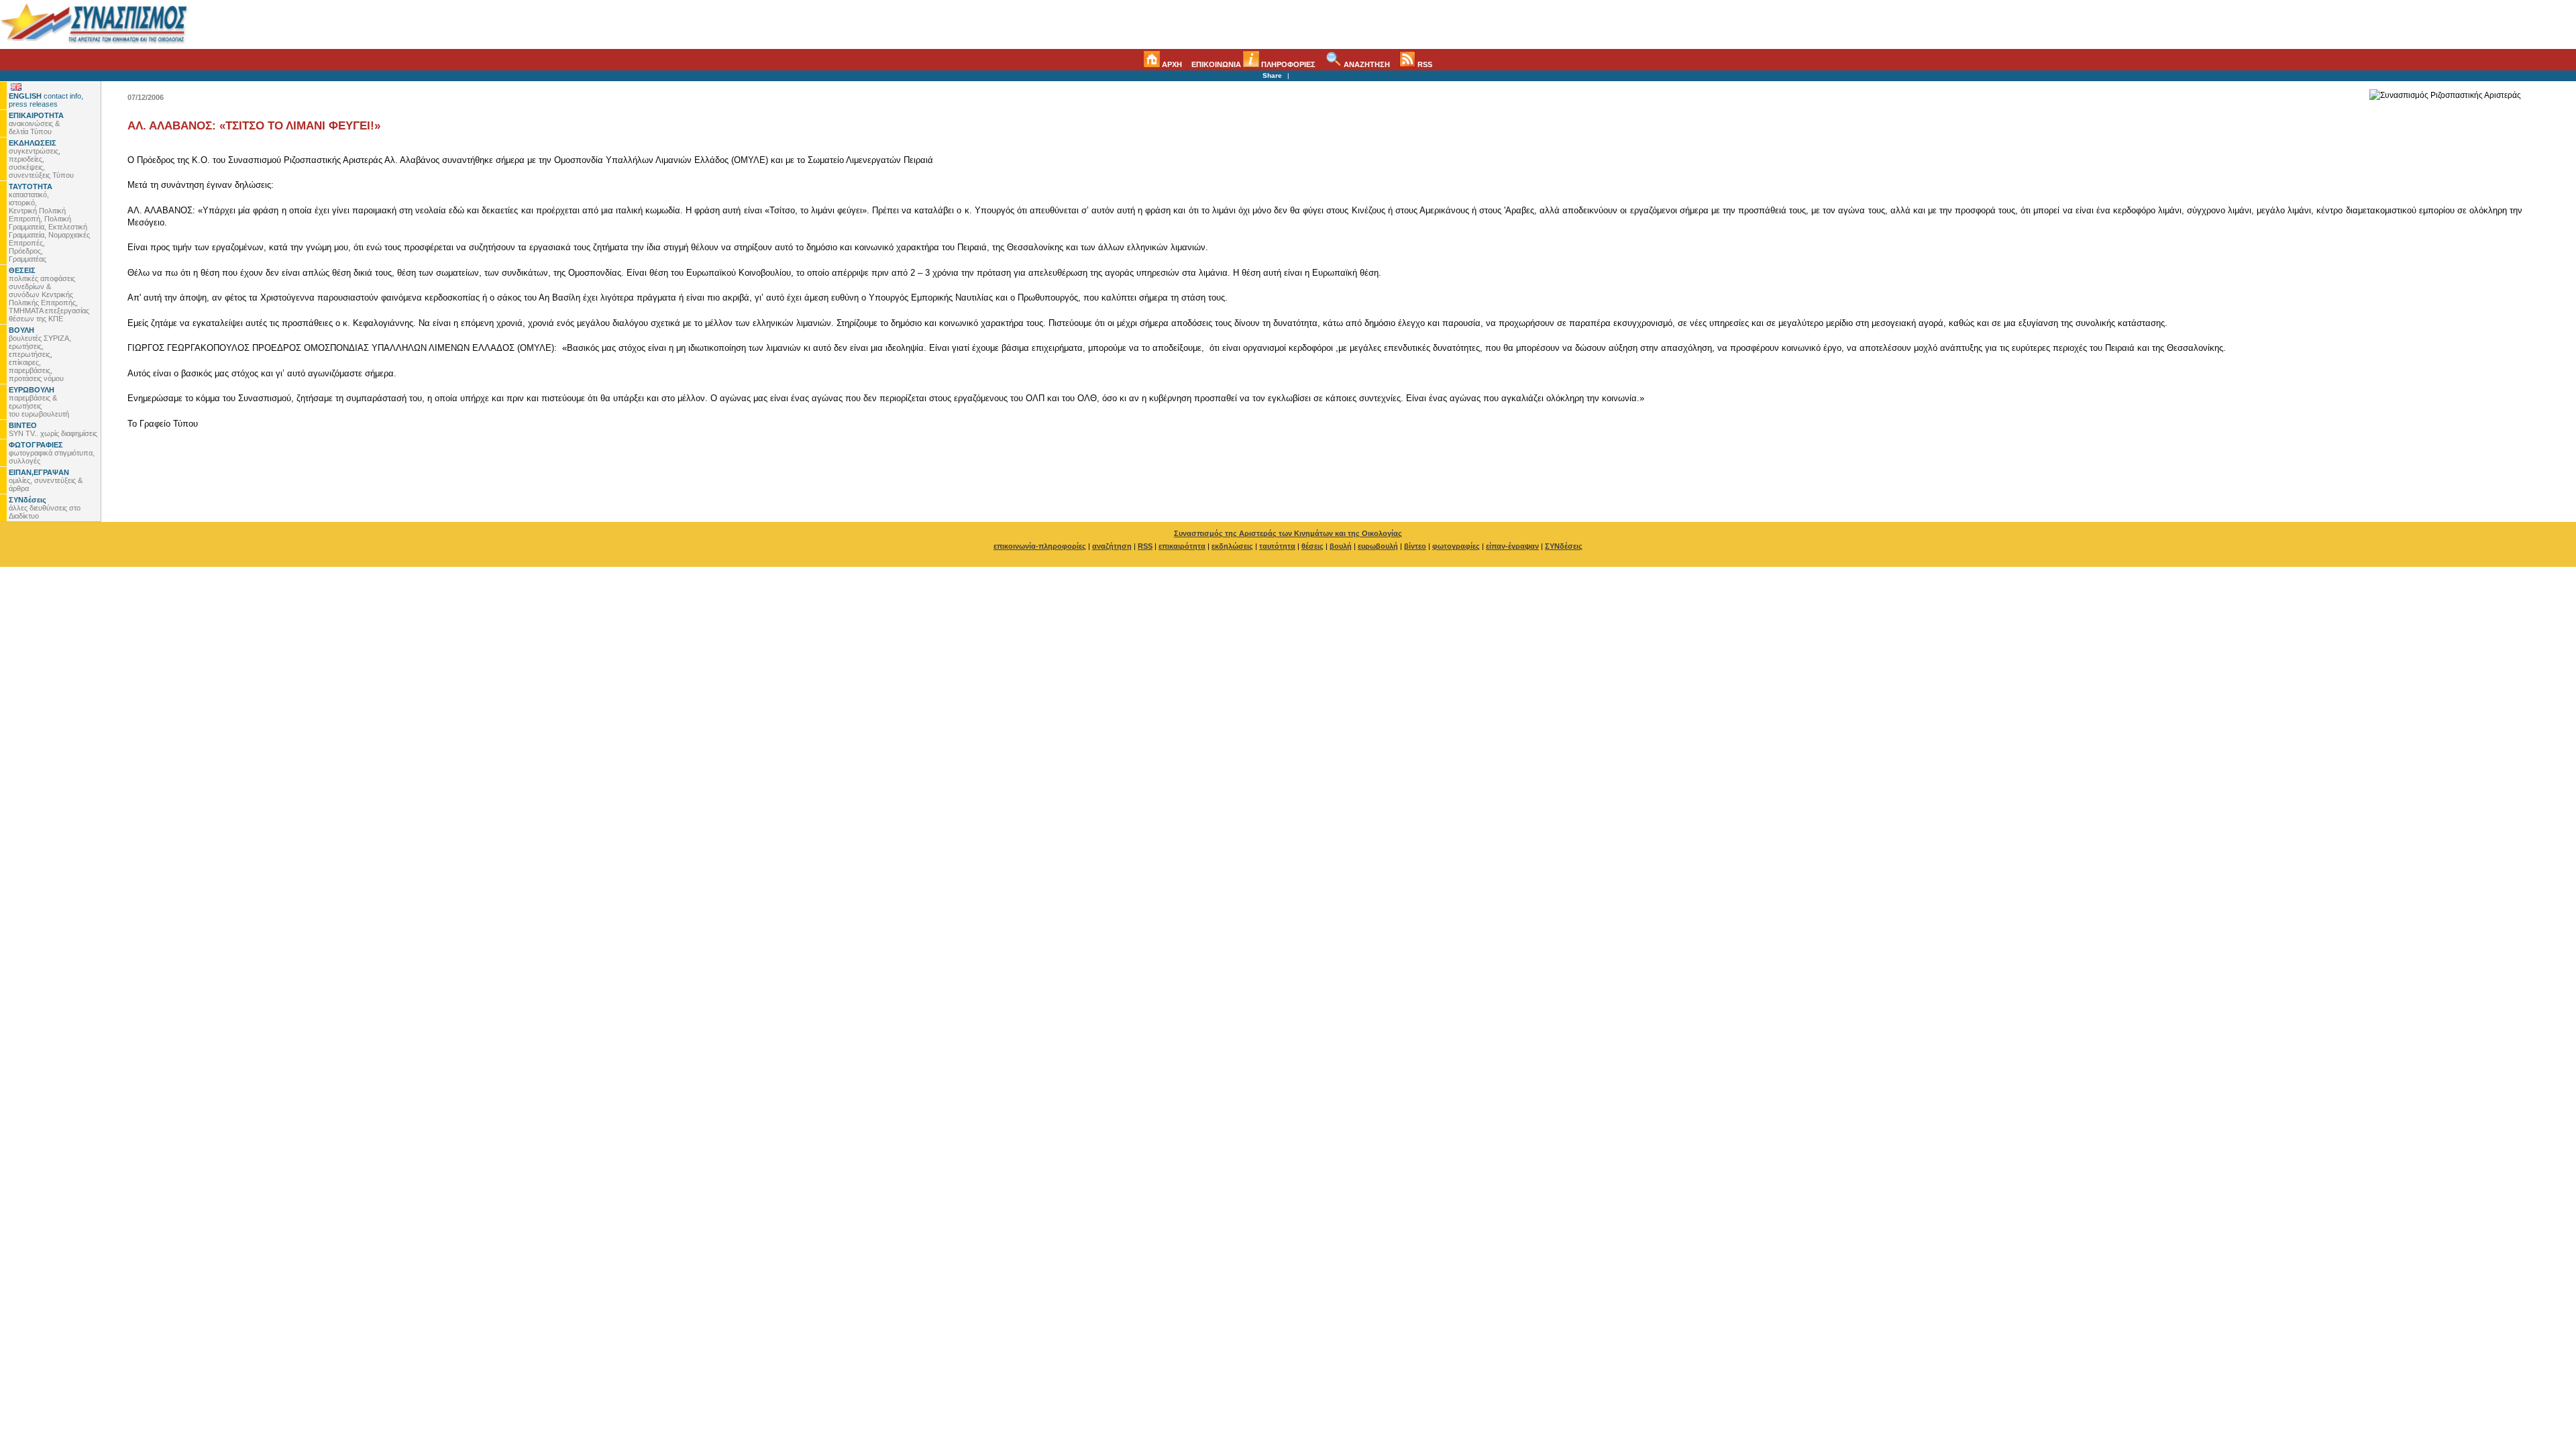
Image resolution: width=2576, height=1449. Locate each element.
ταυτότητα (1277, 546)
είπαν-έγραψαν (1512, 546)
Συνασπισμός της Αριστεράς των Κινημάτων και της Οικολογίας (1288, 533)
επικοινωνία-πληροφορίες (1040, 546)
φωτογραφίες (1456, 546)
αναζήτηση (1112, 546)
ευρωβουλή (1378, 546)
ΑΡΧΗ (1171, 64)
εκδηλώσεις (1232, 546)
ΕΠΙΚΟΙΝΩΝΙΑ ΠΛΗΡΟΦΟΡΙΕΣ (1253, 64)
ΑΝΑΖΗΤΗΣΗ (1366, 64)
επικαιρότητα (1182, 546)
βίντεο (1415, 546)
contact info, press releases (46, 100)
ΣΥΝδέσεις (1564, 546)
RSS (1424, 64)
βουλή (1341, 546)
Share (1272, 75)
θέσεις (1312, 546)
